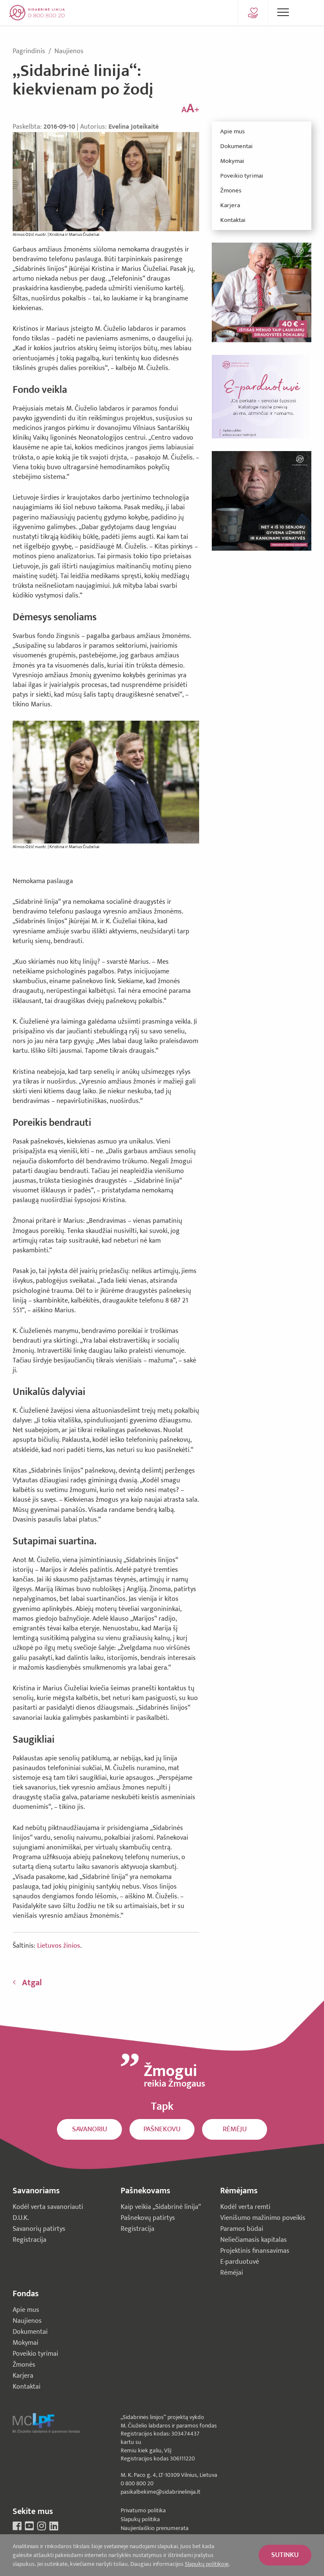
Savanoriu (90, 2129)
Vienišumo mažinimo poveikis (263, 2218)
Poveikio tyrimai (242, 176)
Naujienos (69, 51)
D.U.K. (21, 2218)
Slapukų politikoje (207, 2564)
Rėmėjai (232, 2273)
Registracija (30, 2240)
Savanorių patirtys (39, 2229)
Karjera (230, 205)
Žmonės (231, 191)
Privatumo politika (143, 2510)
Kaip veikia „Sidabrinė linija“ (161, 2207)
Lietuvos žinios (59, 1946)
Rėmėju (235, 2129)
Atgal (32, 1983)
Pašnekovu (162, 2129)
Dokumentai (236, 146)
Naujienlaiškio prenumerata (155, 2528)
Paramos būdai (242, 2229)
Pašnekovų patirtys (148, 2218)
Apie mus (232, 131)
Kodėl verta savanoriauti (48, 2207)
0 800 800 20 (137, 2483)
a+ (190, 109)
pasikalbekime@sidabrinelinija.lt (161, 2492)
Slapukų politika (140, 2519)
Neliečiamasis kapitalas (254, 2240)
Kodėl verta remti (245, 2207)
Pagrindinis (30, 51)
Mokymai (232, 161)
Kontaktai (233, 220)
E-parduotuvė (240, 2262)
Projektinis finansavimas (255, 2251)
